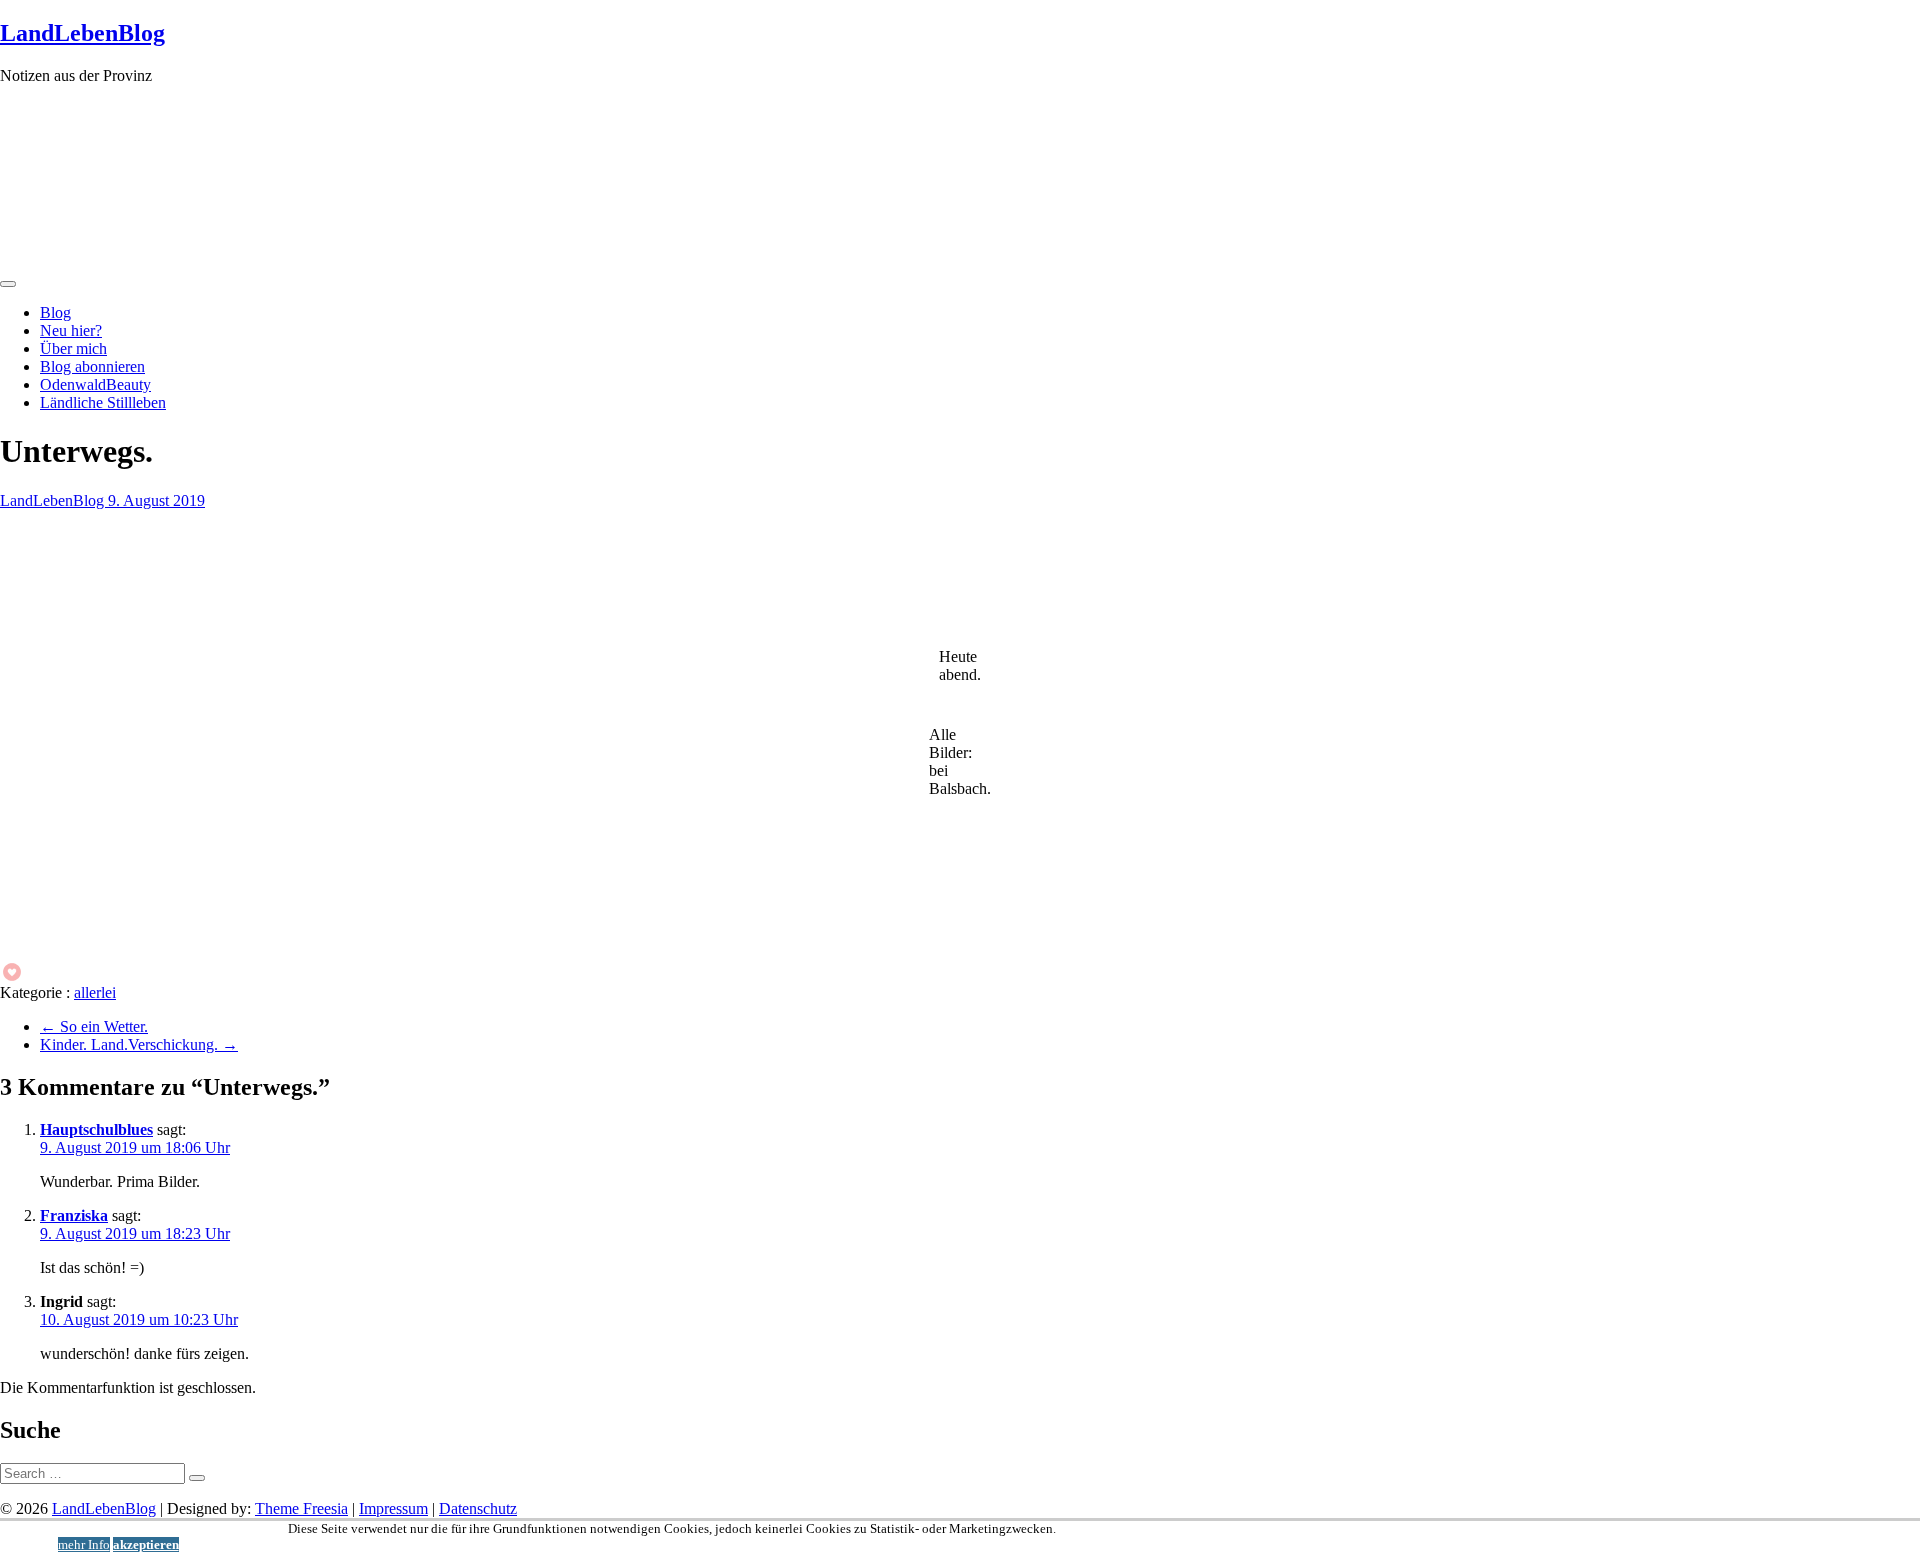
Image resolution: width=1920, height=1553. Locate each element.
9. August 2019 (156, 500)
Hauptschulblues (96, 1129)
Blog (55, 312)
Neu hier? (71, 330)
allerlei (95, 992)
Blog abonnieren (92, 366)
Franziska (74, 1215)
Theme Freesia (301, 1508)
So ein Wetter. (94, 1026)
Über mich (73, 348)
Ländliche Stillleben (103, 402)
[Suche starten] (197, 1478)
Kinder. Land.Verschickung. (139, 1044)
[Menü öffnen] (8, 284)
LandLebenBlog (82, 33)
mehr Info (84, 1544)
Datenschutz (478, 1508)
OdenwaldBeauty (95, 384)
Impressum (393, 1508)
